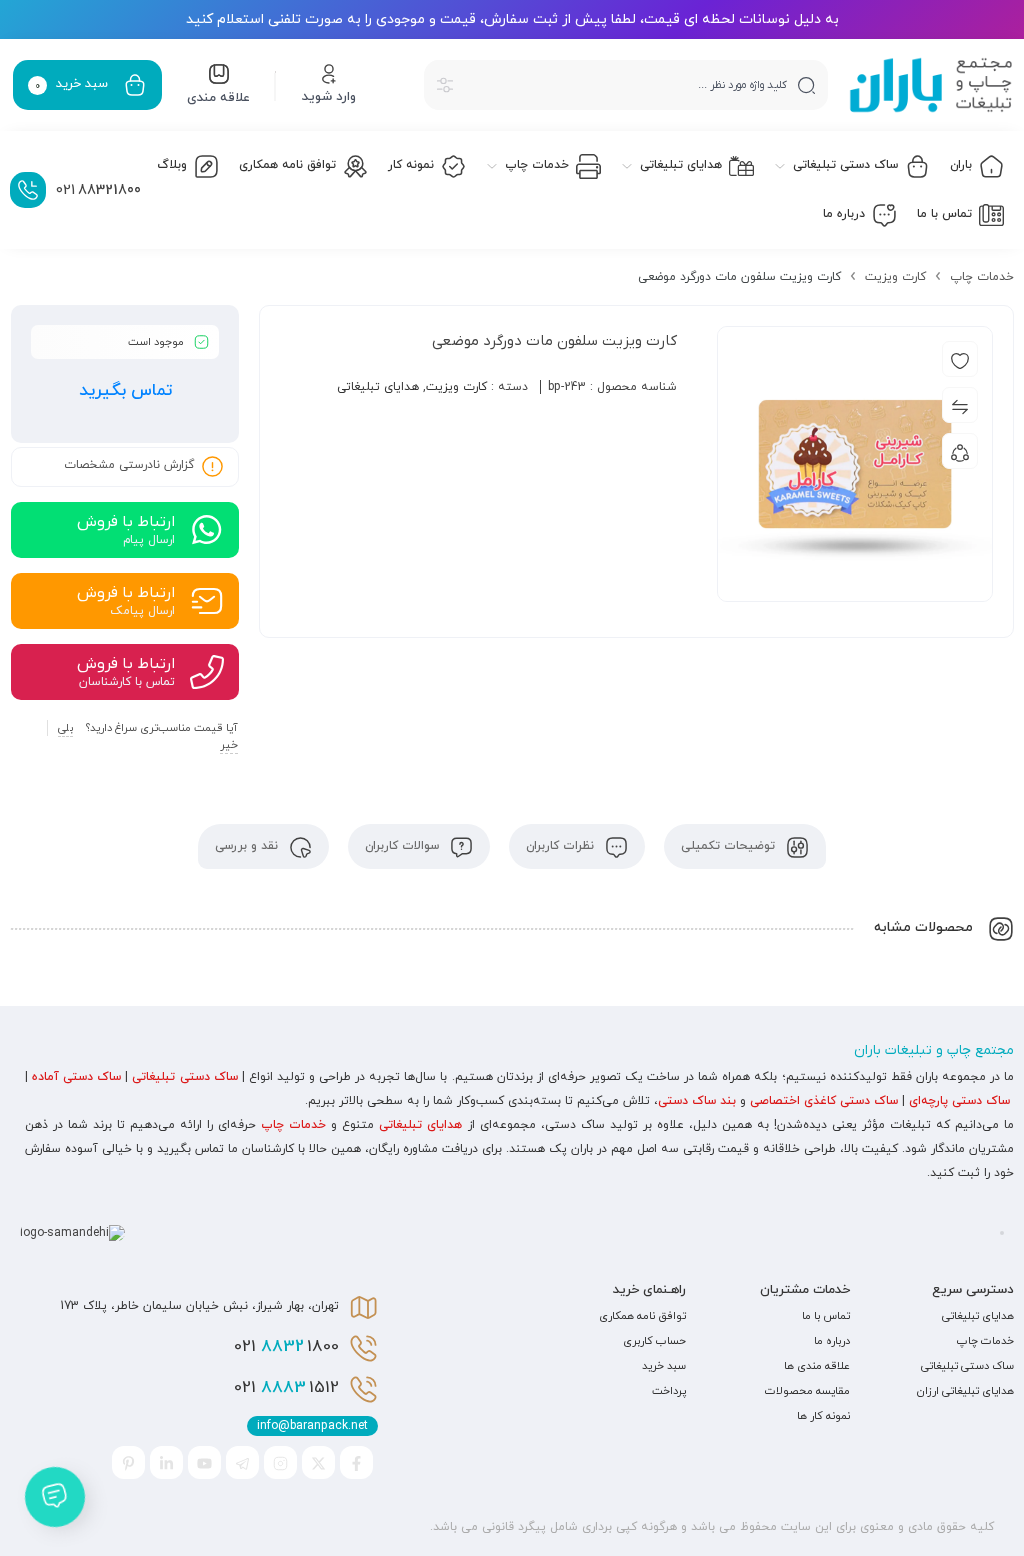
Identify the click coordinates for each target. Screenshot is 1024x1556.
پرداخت (669, 1391)
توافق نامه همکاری (642, 1316)
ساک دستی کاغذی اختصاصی (824, 1101)
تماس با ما (826, 1316)
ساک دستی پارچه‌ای (959, 1101)
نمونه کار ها (823, 1416)
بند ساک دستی (697, 1101)
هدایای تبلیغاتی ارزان (965, 1391)
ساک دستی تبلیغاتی (184, 1077)
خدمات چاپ (982, 277)
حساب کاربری (654, 1341)
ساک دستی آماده (76, 1077)
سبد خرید (664, 1366)
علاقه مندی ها (817, 1366)
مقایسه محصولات (807, 1391)
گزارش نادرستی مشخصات (129, 466)
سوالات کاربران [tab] (404, 846)
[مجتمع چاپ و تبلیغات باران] (931, 85)
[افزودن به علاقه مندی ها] (960, 359)
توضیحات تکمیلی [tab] (730, 846)
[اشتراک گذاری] (960, 451)
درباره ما (832, 1341)
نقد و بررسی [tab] (248, 846)
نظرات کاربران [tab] (562, 846)
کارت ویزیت (895, 277)
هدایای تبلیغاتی (378, 387)
